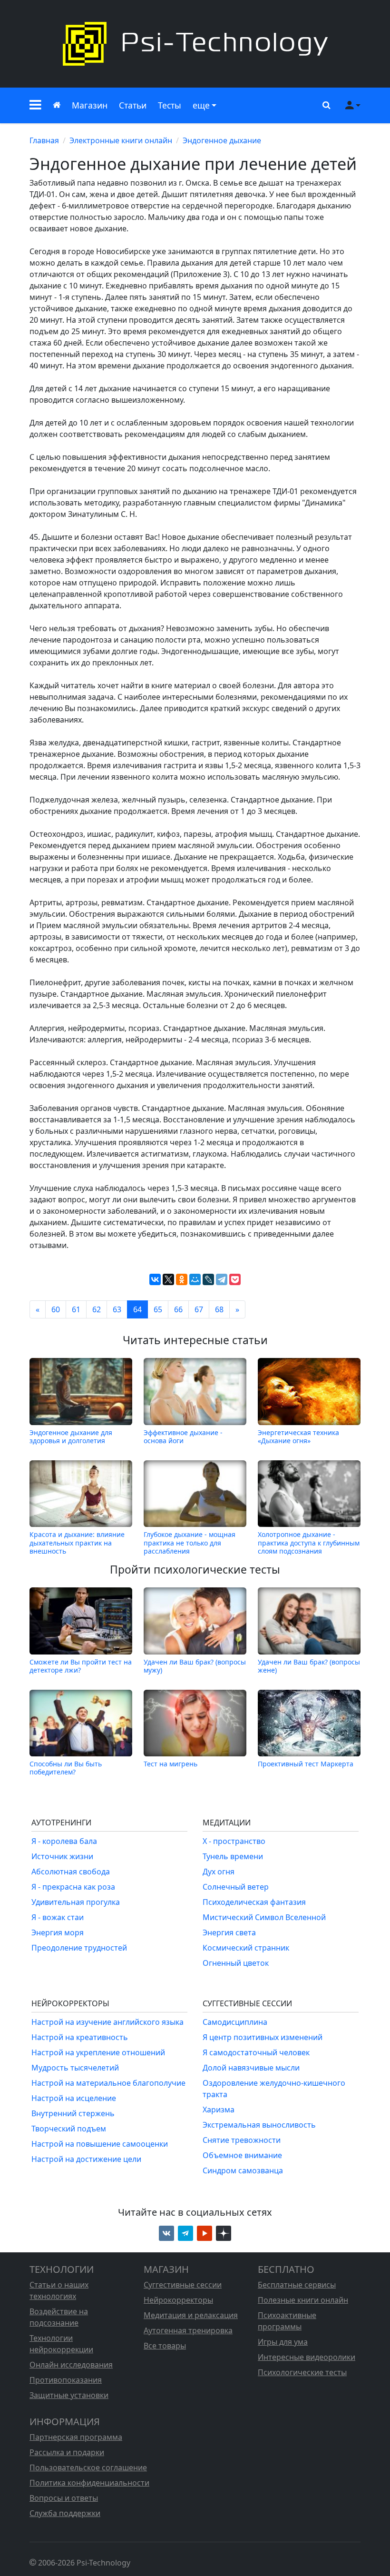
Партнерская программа (76, 2437)
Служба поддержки (65, 2513)
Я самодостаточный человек (256, 2052)
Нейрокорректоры (178, 2300)
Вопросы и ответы (64, 2498)
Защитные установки (69, 2395)
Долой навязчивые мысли (251, 2068)
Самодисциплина (235, 2022)
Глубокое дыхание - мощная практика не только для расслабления (190, 1543)
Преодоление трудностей (79, 1948)
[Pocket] (235, 1279)
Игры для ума (283, 2342)
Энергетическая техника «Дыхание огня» (298, 1436)
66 (178, 1309)
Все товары (165, 2346)
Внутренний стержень (73, 2113)
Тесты (170, 105)
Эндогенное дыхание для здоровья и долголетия (71, 1436)
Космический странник (246, 1948)
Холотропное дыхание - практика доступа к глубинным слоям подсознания (309, 1543)
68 (219, 1309)
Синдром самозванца (243, 2170)
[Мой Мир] (195, 1279)
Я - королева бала (64, 1841)
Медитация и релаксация (191, 2315)
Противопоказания (66, 2380)
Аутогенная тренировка (188, 2330)
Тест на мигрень (171, 1764)
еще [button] (201, 105)
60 (56, 1309)
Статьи (133, 105)
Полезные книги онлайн (303, 2300)
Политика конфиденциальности (89, 2483)
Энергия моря (58, 1932)
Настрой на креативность (80, 2037)
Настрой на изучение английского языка (107, 2022)
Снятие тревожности (242, 2140)
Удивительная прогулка (76, 1902)
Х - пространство (234, 1841)
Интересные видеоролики (307, 2357)
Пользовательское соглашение (88, 2467)
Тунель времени (233, 1856)
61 (76, 1309)
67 (199, 1309)
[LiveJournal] (208, 1279)
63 (117, 1309)
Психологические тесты (302, 2372)
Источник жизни (62, 1856)
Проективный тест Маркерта (306, 1764)
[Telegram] (222, 1279)
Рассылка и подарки (67, 2452)
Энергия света (229, 1932)
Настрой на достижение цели (86, 2159)
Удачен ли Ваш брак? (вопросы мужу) (195, 1666)
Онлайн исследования (71, 2365)
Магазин (90, 105)
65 (158, 1309)
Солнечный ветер (236, 1887)
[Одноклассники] (182, 1279)
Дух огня (219, 1872)
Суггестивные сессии (183, 2285)
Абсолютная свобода (71, 1872)
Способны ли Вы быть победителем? (66, 1768)
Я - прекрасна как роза (73, 1887)
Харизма (219, 2110)
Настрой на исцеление (74, 2098)
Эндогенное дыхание (222, 140)
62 (97, 1309)
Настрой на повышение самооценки (100, 2144)
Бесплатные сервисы (297, 2285)
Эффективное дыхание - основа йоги (183, 1436)
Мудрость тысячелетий (75, 2068)
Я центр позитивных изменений (263, 2037)
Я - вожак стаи (58, 1917)
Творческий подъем (69, 2129)
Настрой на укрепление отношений (98, 2052)
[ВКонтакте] (155, 1279)
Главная (44, 140)
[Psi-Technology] (195, 44)
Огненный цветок (236, 1963)
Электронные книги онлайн (121, 140)
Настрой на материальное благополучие (108, 2083)
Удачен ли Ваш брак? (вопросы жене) (309, 1666)
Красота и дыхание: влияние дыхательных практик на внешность (77, 1543)
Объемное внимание (242, 2155)
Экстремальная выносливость (259, 2125)
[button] (35, 105)
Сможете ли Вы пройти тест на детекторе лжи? (81, 1666)
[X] (168, 1279)
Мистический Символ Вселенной (264, 1917)
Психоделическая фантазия (254, 1902)
